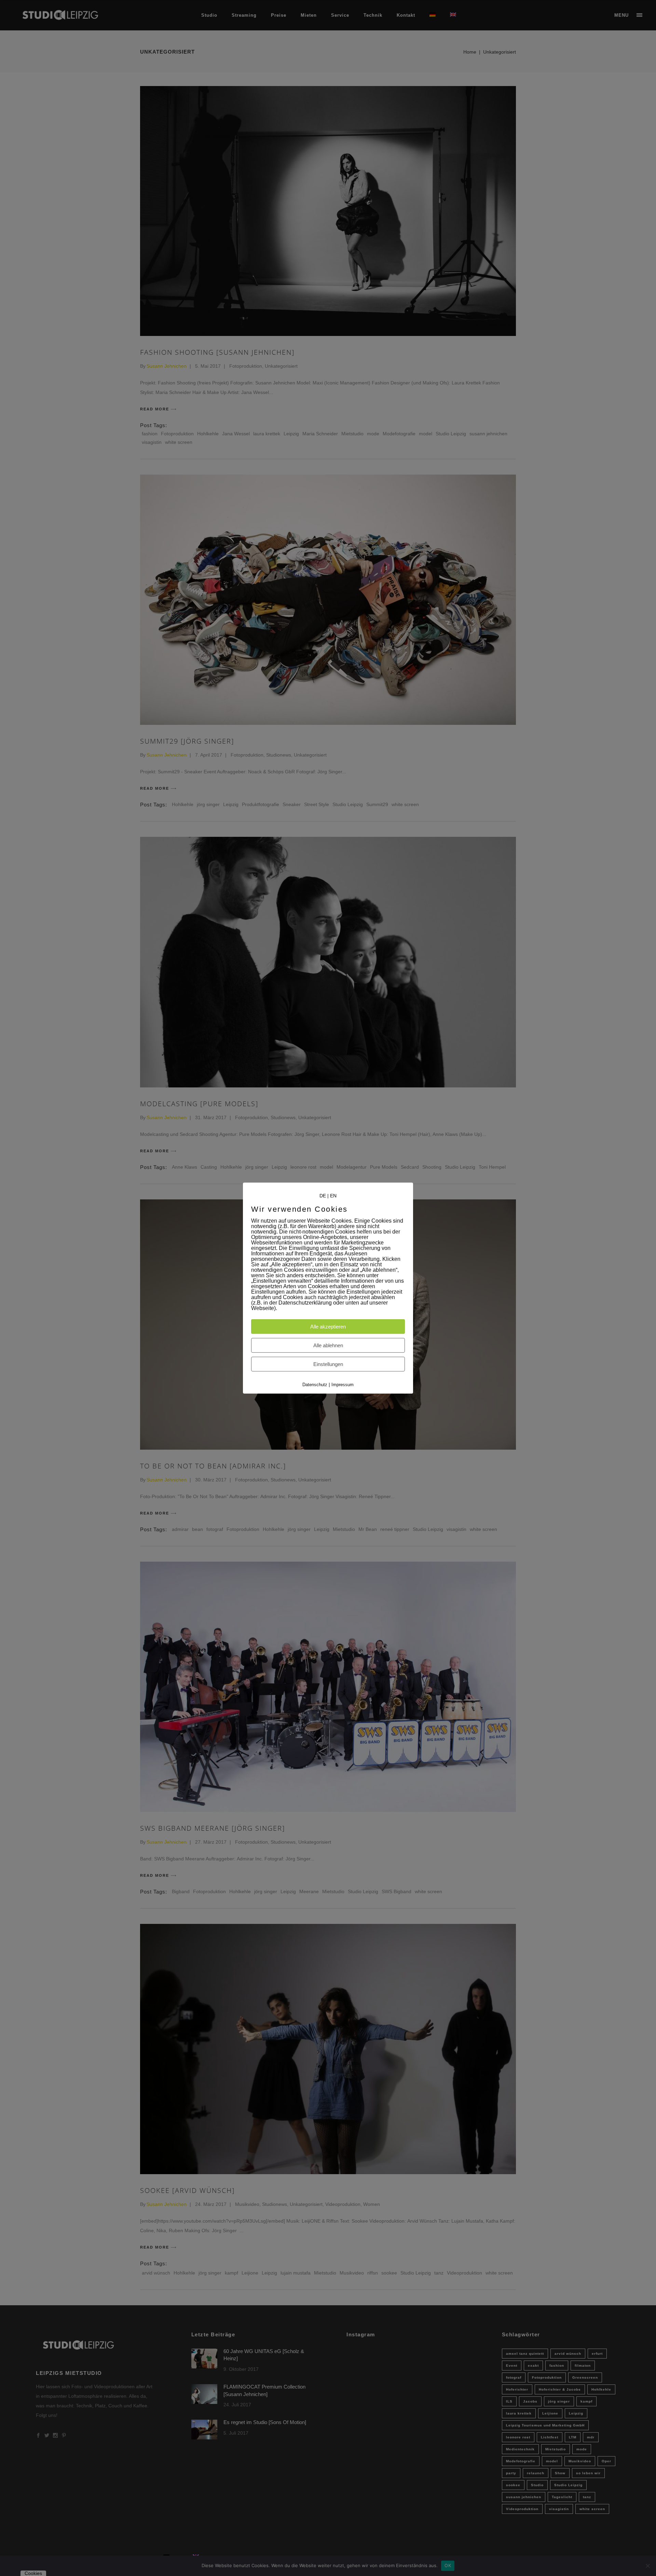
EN (333, 1195)
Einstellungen (328, 1364)
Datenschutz (315, 1385)
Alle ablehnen (328, 1345)
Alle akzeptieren (328, 1327)
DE (323, 1195)
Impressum (343, 1385)
